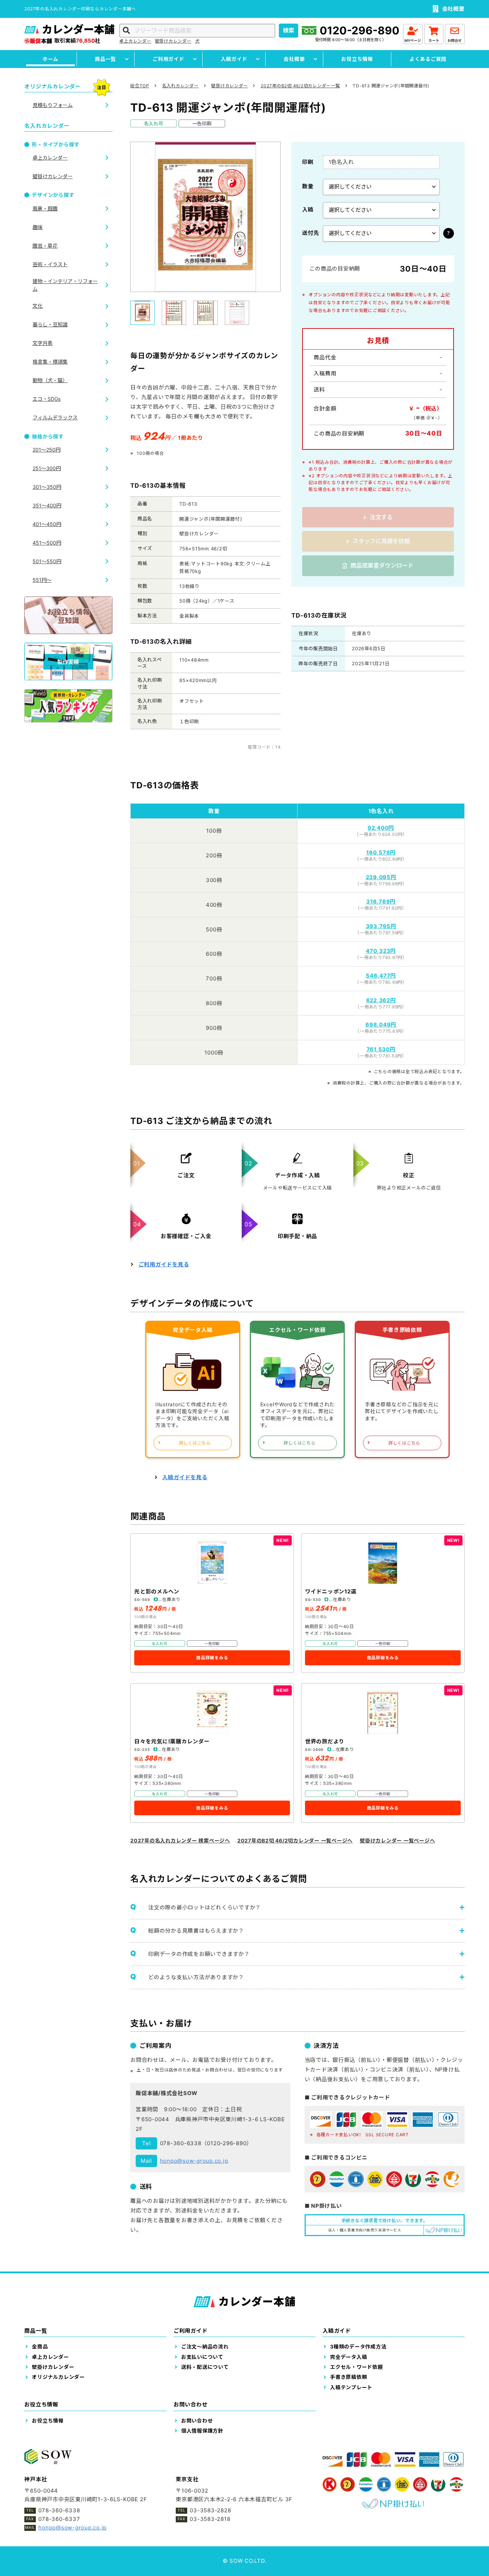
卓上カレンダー (135, 41)
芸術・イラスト (50, 264)
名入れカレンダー (180, 86)
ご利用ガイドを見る (164, 1264)
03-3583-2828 (210, 2510)
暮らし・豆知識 (50, 324)
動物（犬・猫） (50, 380)
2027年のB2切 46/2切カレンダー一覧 (300, 86)
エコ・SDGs (47, 399)
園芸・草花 (45, 246)
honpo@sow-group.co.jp (194, 2161)
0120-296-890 (360, 30)
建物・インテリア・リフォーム (65, 285)
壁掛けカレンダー (173, 41)
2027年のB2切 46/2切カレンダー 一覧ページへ (295, 1840)
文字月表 (43, 343)
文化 (38, 306)
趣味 (38, 227)
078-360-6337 (59, 2519)
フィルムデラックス (55, 417)
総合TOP (140, 86)
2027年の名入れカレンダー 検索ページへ (180, 1840)
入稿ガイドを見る (185, 1477)
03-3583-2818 (210, 2519)
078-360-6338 (181, 2143)
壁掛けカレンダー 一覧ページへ (397, 1840)
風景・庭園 (45, 208)
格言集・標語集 (50, 362)
